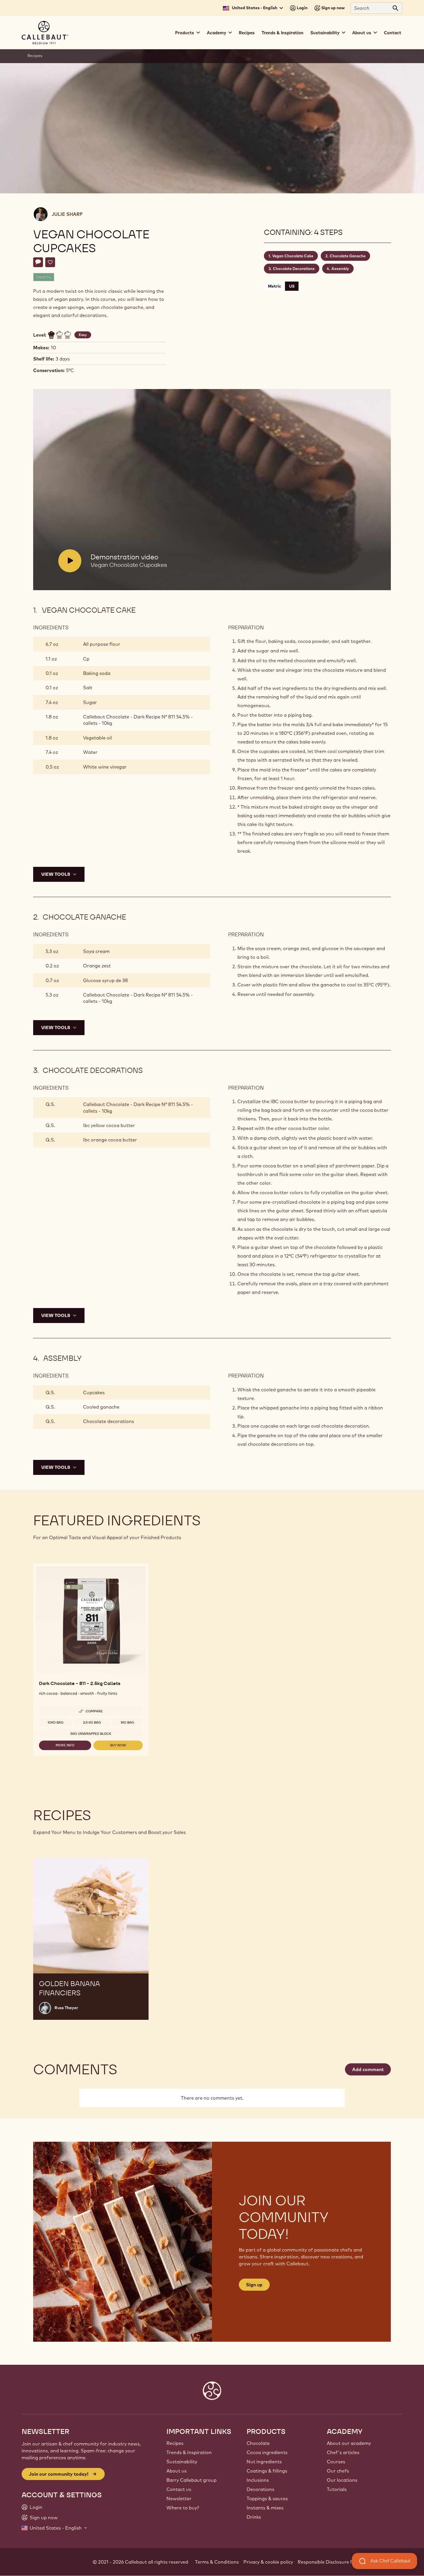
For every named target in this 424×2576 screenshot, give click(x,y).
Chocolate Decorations (294, 269)
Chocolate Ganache (348, 256)
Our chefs (338, 2471)
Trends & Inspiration (283, 33)
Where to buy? (183, 2508)
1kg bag (127, 1722)
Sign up (254, 2285)
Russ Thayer (66, 2008)
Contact (393, 33)
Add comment (368, 2069)
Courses (336, 2462)
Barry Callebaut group (192, 2480)
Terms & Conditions (217, 2562)
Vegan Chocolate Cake (293, 256)
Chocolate (258, 2443)
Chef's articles (343, 2452)
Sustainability (182, 2462)
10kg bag (56, 1722)
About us (177, 2471)
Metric (274, 286)
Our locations (342, 2480)
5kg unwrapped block (91, 1734)
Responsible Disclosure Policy (330, 2562)
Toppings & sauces (267, 2498)
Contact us (179, 2489)
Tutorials (337, 2489)
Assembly (340, 269)
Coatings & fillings (267, 2471)
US (292, 286)
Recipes (247, 33)
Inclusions (258, 2480)
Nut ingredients (264, 2462)
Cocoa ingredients (267, 2452)
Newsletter (179, 2498)
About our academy (349, 2443)
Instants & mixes (265, 2508)
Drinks (254, 2517)
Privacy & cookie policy (268, 2562)
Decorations (260, 2489)
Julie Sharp (67, 214)
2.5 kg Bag (92, 1722)
